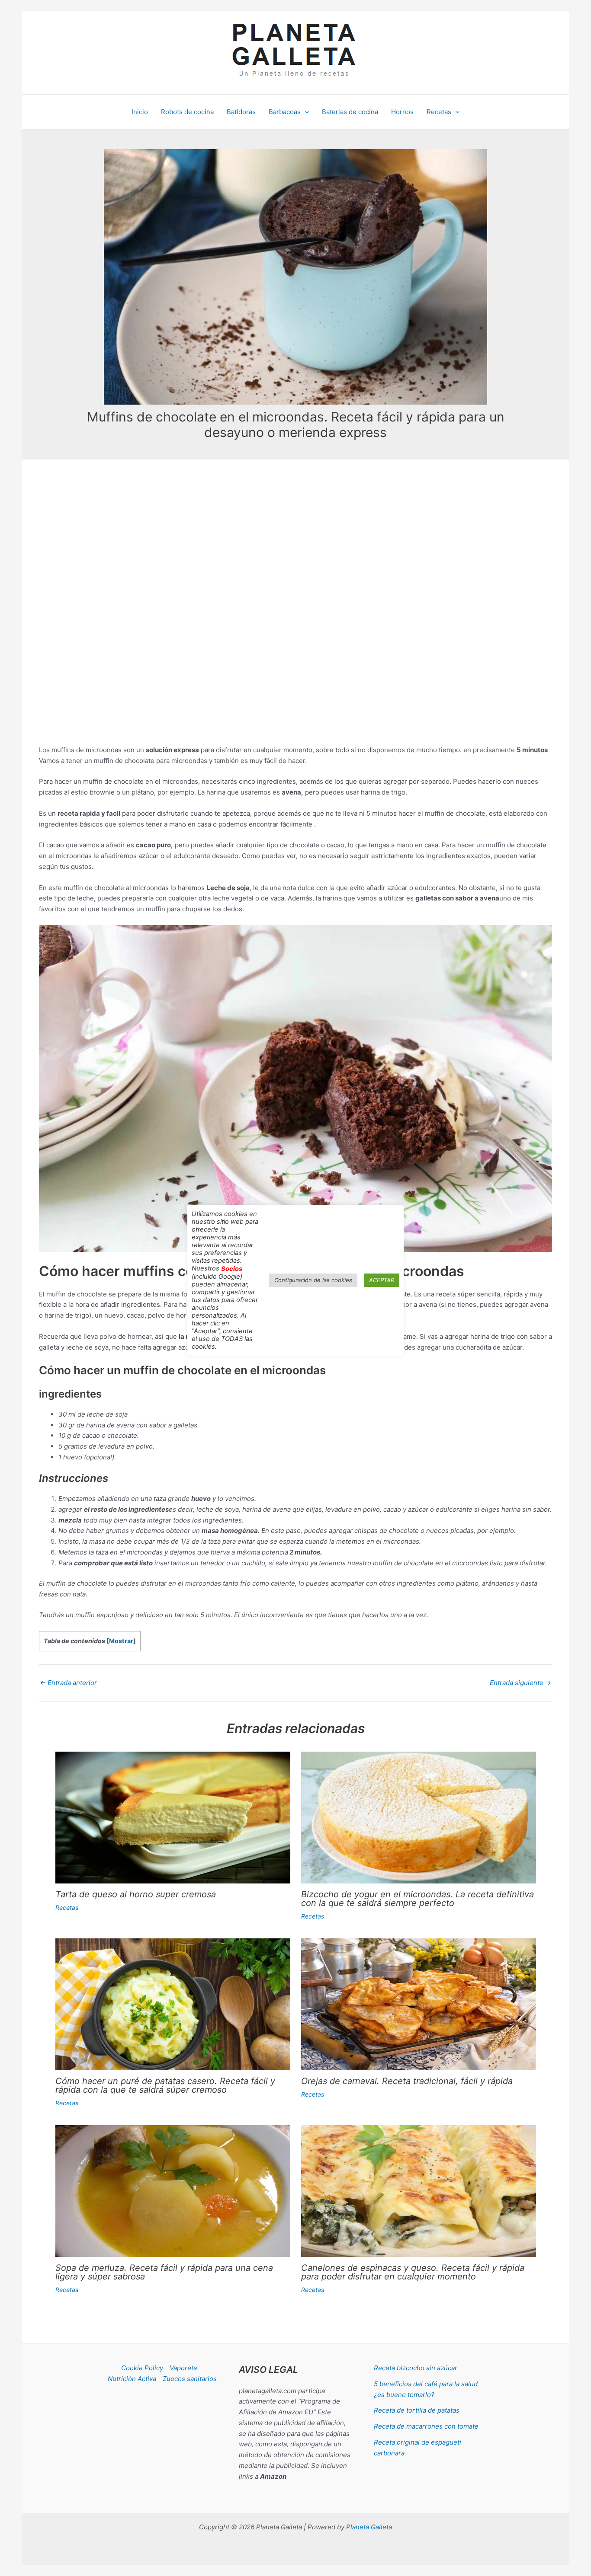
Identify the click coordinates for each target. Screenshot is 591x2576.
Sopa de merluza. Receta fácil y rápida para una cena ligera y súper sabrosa (164, 2272)
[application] (305, 112)
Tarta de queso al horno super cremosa (136, 1894)
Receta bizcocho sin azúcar (416, 2368)
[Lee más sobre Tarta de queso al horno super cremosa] (173, 1817)
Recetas (67, 1907)
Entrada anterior (68, 1683)
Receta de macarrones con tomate (426, 2426)
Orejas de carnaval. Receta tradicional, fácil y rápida (407, 2081)
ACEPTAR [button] (382, 1280)
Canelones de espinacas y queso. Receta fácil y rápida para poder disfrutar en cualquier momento (413, 2272)
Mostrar (121, 1641)
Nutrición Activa (132, 2379)
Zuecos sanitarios (190, 2379)
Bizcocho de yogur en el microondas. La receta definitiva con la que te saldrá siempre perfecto (418, 1899)
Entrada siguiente (520, 1683)
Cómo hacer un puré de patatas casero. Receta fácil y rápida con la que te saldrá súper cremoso (165, 2085)
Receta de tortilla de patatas (417, 2410)
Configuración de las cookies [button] (313, 1280)
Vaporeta (183, 2368)
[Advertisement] (295, 549)
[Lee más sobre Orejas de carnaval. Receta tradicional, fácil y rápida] (419, 2004)
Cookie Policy (142, 2368)
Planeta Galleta (369, 2527)
